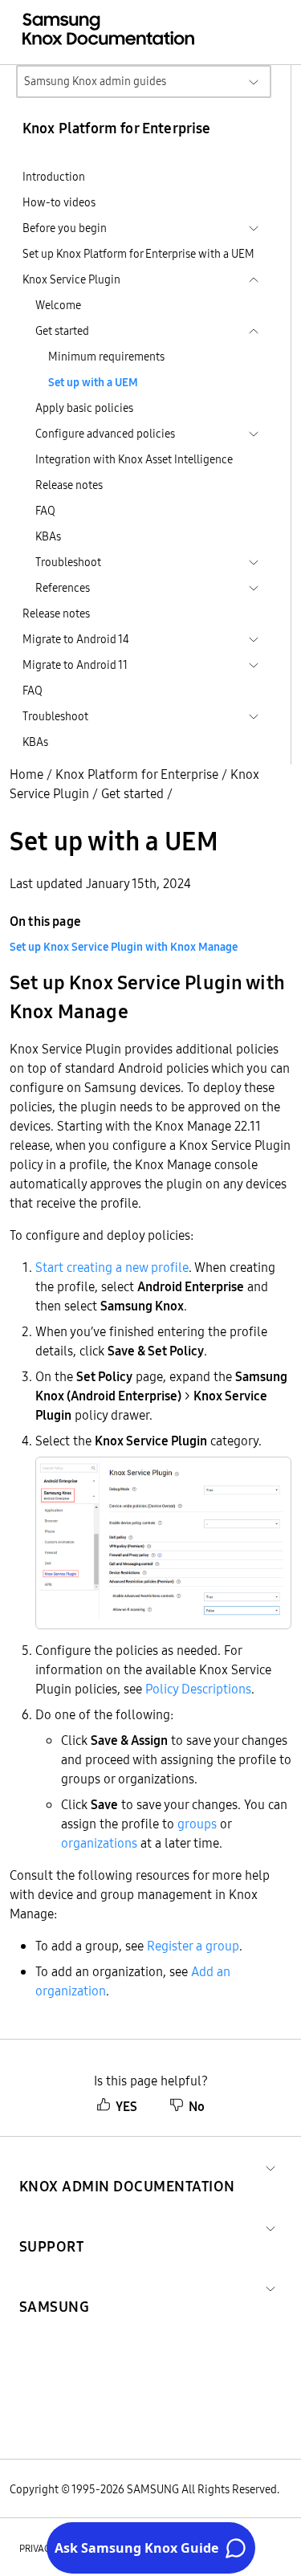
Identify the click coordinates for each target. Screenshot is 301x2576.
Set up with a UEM (93, 382)
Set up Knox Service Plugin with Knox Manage (124, 947)
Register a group (193, 1946)
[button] (127, 2167)
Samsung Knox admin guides (95, 81)
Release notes (69, 485)
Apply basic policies (84, 408)
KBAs (48, 536)
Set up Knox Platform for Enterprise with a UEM (138, 254)
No (197, 2106)
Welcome (58, 305)
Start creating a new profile (112, 1267)
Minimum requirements (106, 357)
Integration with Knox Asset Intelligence (134, 459)
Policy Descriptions (198, 1689)
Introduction (54, 177)
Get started (132, 793)
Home (26, 774)
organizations (99, 1843)
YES (126, 2106)
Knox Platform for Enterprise (137, 774)
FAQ (45, 511)
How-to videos (59, 202)
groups (197, 1824)
